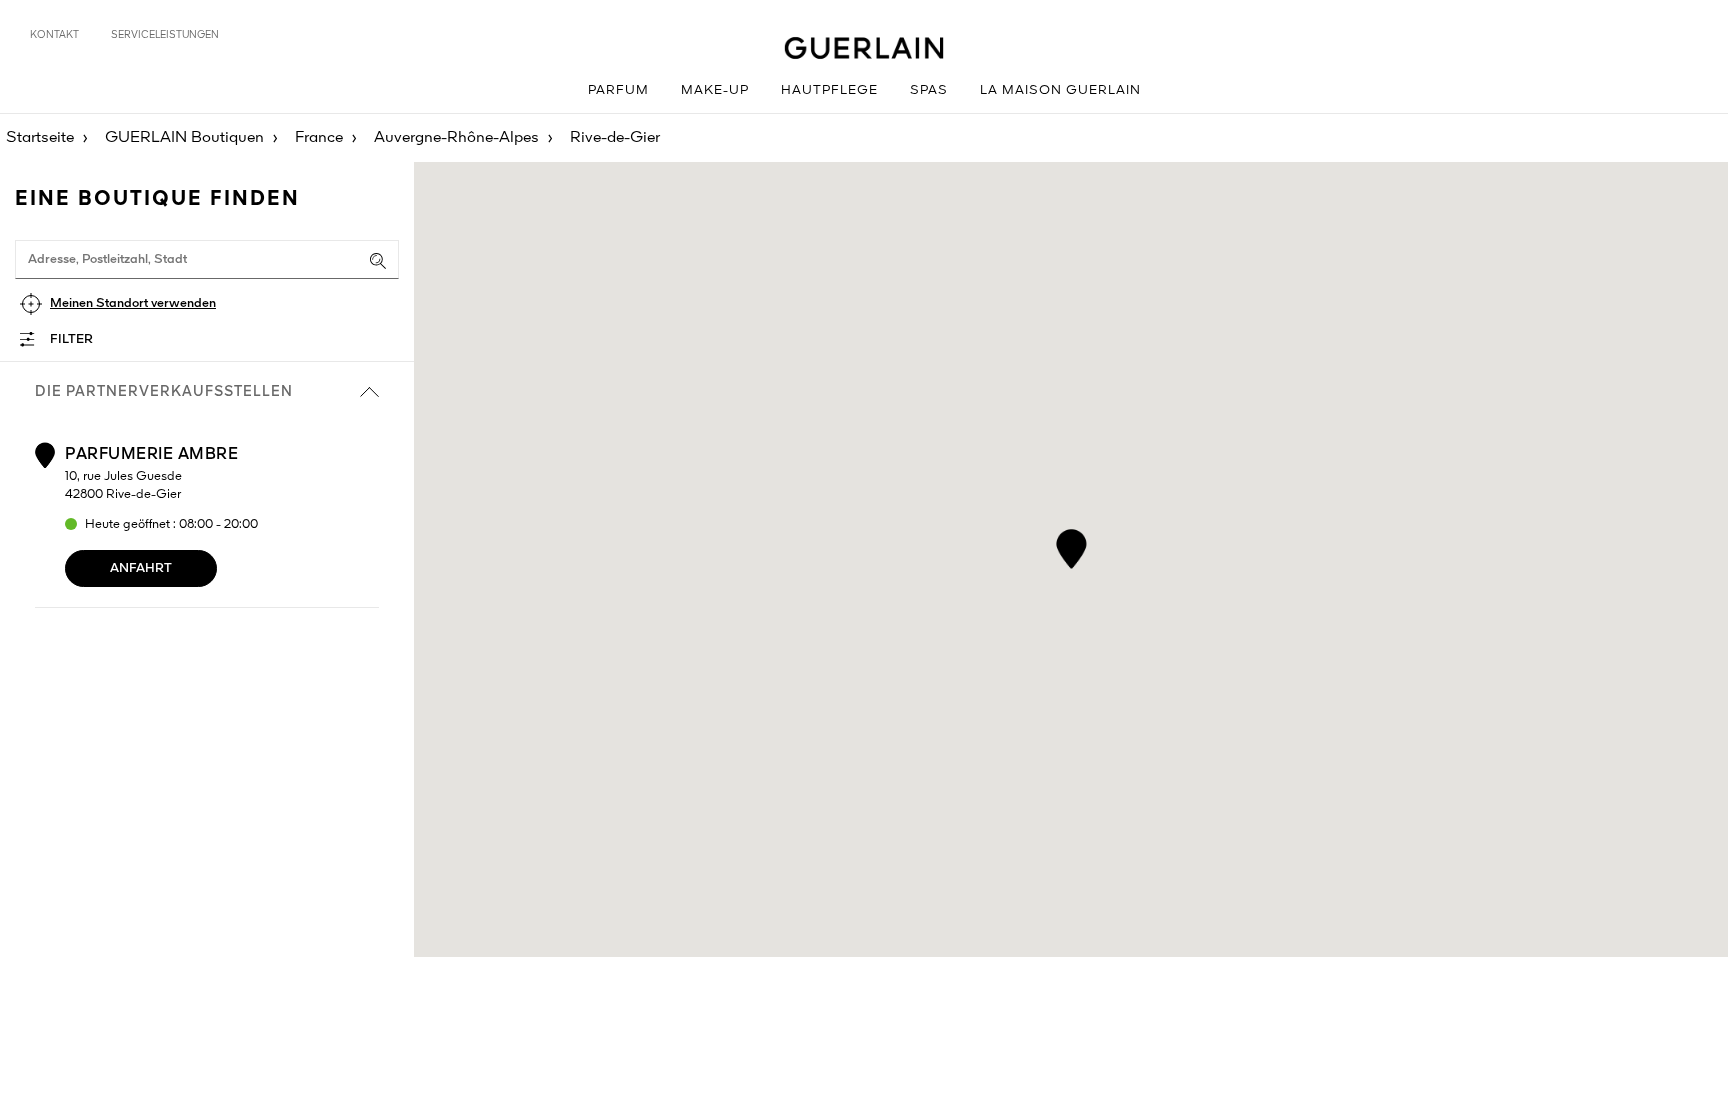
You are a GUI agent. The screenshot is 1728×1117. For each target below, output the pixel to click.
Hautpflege (829, 90)
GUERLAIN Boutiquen (184, 138)
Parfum (618, 90)
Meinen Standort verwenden (133, 303)
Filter (71, 339)
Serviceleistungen (165, 35)
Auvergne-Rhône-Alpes (456, 138)
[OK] (378, 261)
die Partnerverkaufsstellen (164, 392)
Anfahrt (141, 568)
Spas (929, 90)
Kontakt (54, 35)
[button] (1071, 545)
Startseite (40, 138)
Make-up (715, 90)
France (319, 138)
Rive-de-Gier (615, 138)
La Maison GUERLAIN (1060, 90)
